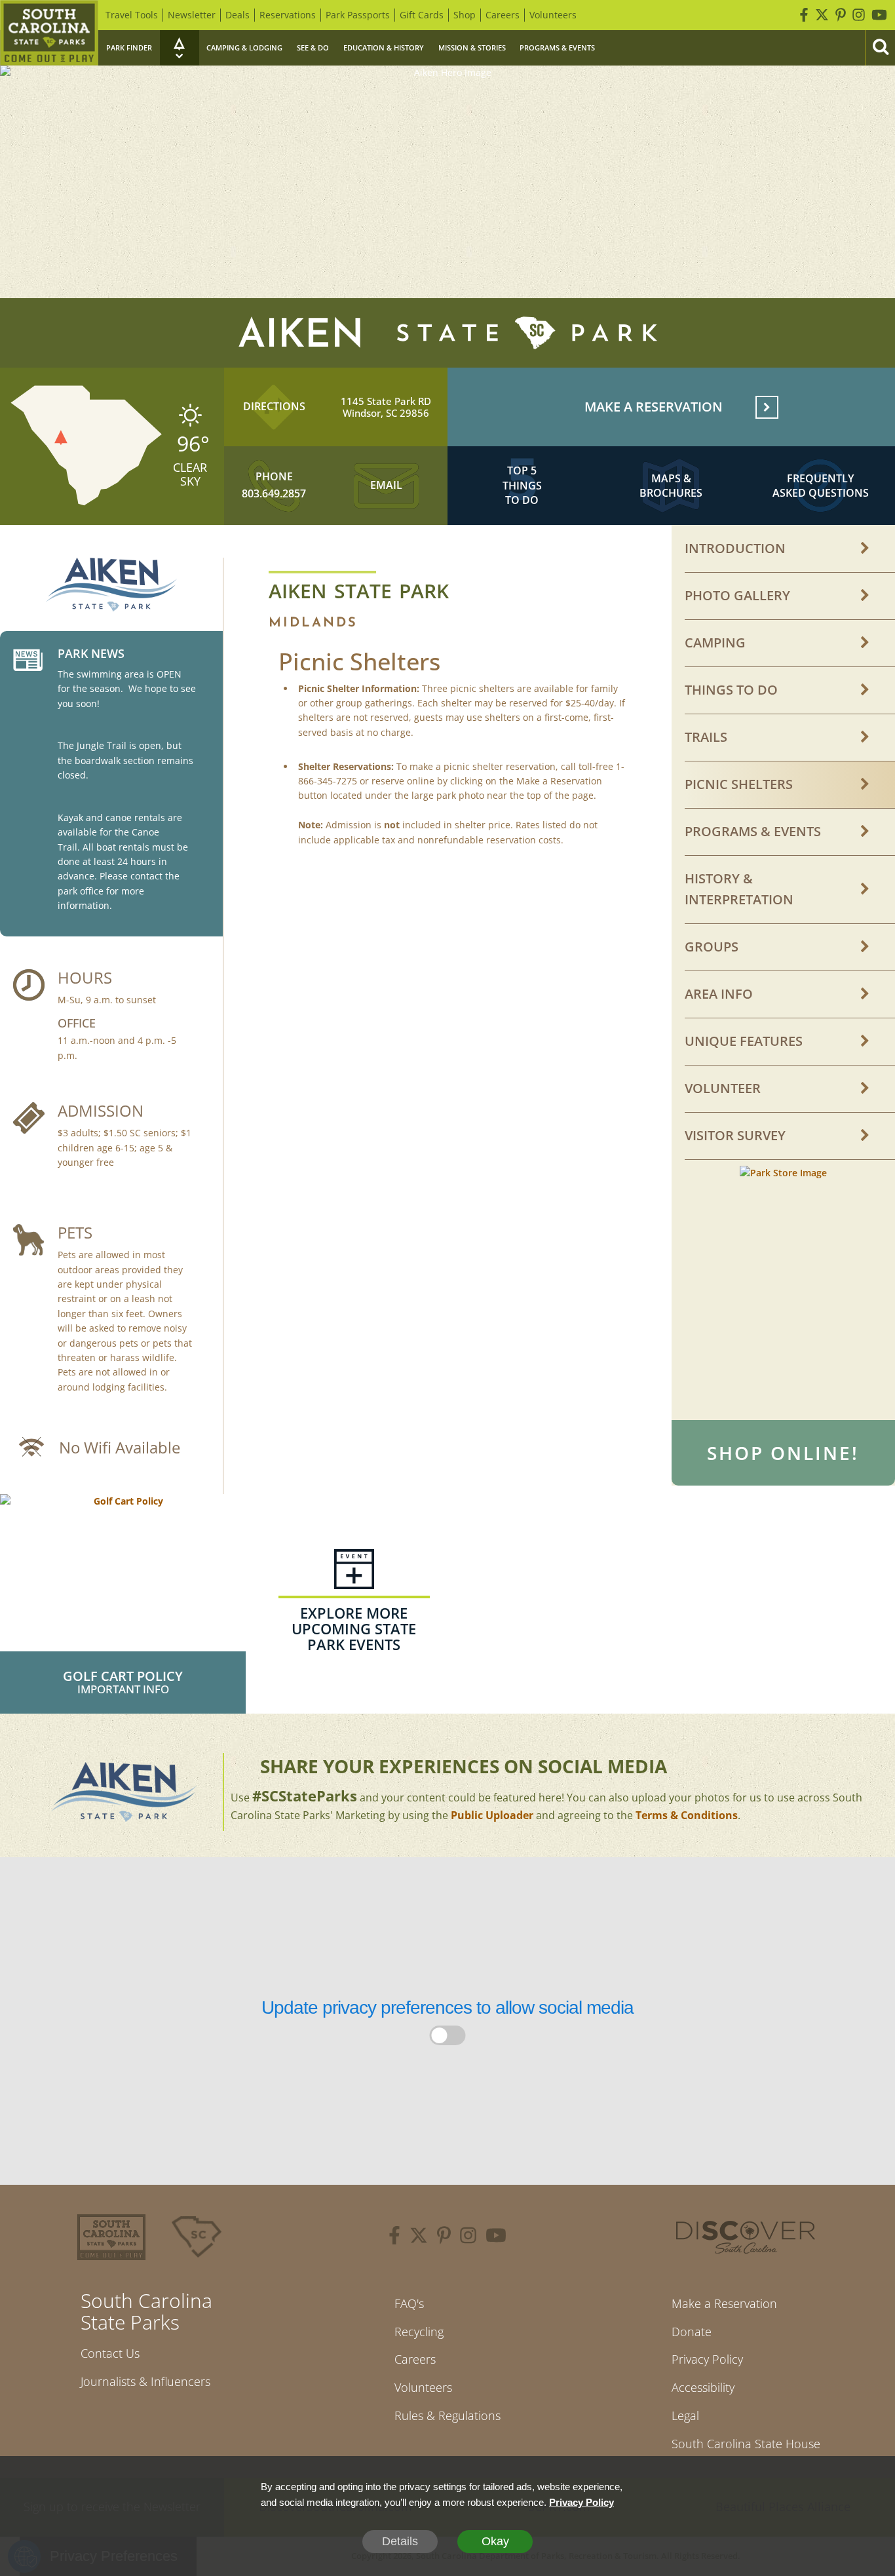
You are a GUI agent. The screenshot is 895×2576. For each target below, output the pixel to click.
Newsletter (192, 15)
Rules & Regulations (447, 2415)
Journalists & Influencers (145, 2381)
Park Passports (358, 15)
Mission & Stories (472, 48)
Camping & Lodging (244, 48)
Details (400, 2541)
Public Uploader (492, 1815)
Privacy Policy (707, 2359)
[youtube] (496, 2237)
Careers (503, 15)
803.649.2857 (274, 493)
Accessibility (703, 2387)
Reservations (288, 15)
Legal (685, 2415)
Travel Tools (132, 15)
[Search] (880, 48)
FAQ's (409, 2303)
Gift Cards (422, 15)
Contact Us (110, 2353)
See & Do (313, 48)
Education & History (384, 48)
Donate (692, 2332)
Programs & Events (557, 48)
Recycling (419, 2332)
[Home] (49, 33)
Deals (238, 15)
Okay (495, 2541)
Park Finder (129, 48)
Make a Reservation (724, 2303)
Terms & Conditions (687, 1815)
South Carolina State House (746, 2444)
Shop (465, 15)
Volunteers (553, 15)
